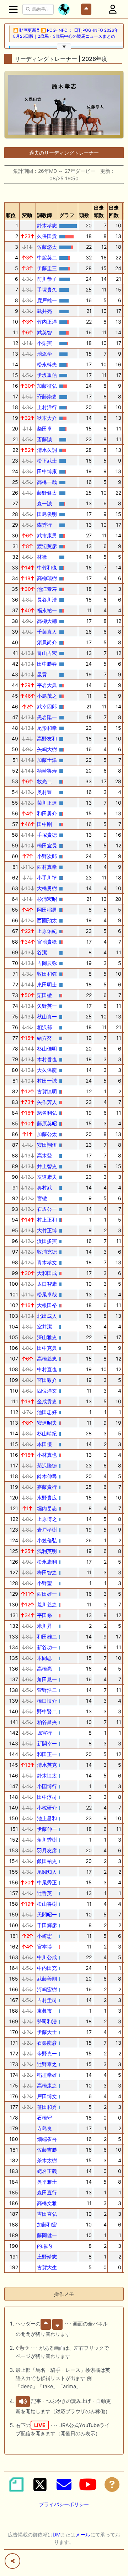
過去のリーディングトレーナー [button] (64, 153)
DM (57, 2534)
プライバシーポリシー (64, 2504)
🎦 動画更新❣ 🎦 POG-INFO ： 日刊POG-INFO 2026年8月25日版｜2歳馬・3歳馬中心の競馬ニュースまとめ (66, 33)
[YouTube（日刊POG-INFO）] (88, 2484)
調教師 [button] (44, 215)
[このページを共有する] (12, 2561)
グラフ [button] (67, 215)
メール (83, 2534)
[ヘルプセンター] (112, 2484)
